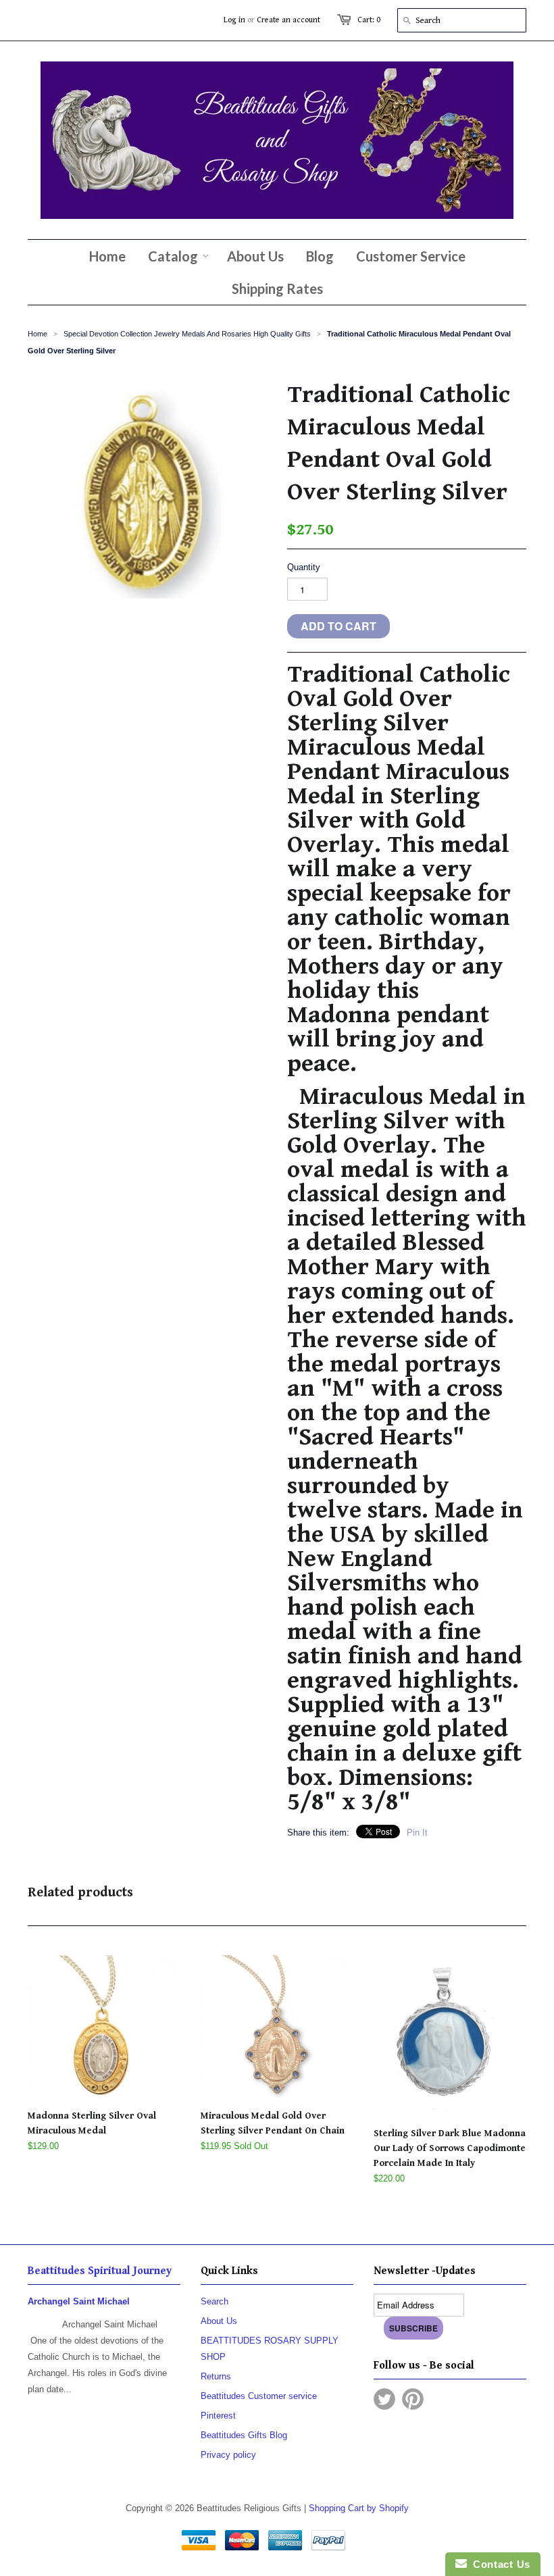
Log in (234, 20)
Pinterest (218, 2416)
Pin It (417, 1833)
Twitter (384, 2399)
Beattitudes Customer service (259, 2396)
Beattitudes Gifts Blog (244, 2435)
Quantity (304, 567)
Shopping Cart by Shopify (359, 2508)
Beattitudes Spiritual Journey (100, 2271)
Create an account (288, 20)
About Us (219, 2321)
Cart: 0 (369, 20)
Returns (216, 2376)
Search (215, 2301)
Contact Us (499, 2564)
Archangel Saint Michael (79, 2301)
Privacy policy (228, 2455)
